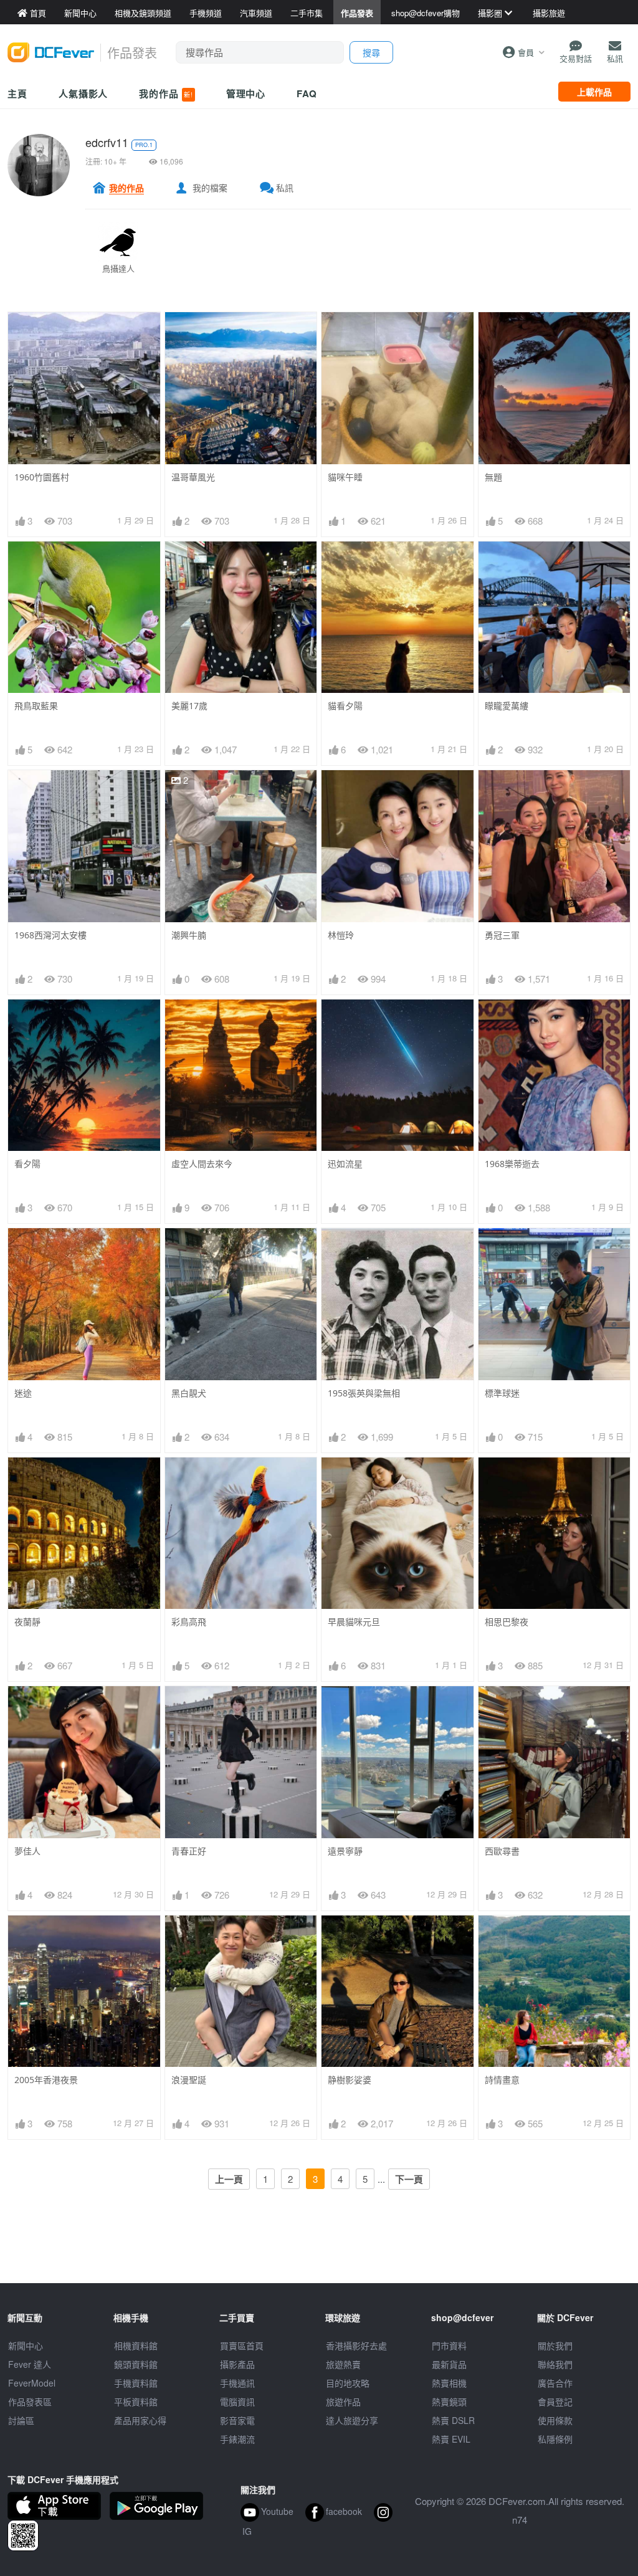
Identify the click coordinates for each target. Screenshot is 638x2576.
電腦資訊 (237, 2402)
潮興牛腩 (189, 935)
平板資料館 (136, 2402)
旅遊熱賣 (343, 2364)
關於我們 (555, 2345)
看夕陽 (27, 1164)
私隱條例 (555, 2439)
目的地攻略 (348, 2383)
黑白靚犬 (189, 1393)
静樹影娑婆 (350, 2080)
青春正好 (189, 1851)
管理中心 (246, 93)
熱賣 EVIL (451, 2439)
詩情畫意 (502, 2080)
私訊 (285, 188)
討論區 (21, 2420)
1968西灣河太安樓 (50, 935)
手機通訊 (237, 2383)
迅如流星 (345, 1164)
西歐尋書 (502, 1851)
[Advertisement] (319, 2255)
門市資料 (449, 2345)
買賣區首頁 (242, 2345)
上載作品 (594, 92)
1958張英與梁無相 (364, 1393)
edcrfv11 (107, 142)
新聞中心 (26, 2345)
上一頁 (229, 2179)
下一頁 (409, 2179)
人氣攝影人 (83, 93)
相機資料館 (136, 2345)
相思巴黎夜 (507, 1622)
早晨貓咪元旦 (354, 1622)
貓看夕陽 (345, 706)
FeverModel (32, 2383)
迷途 (23, 1393)
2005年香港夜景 (46, 2080)
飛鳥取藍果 (36, 706)
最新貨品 (449, 2364)
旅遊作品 (343, 2402)
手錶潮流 (237, 2439)
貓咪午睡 (345, 477)
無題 (493, 477)
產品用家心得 (140, 2420)
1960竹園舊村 (42, 477)
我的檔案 (210, 188)
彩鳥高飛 (189, 1622)
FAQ (307, 93)
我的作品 (166, 93)
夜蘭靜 (27, 1622)
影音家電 (237, 2420)
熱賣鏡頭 (449, 2402)
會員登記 (555, 2402)
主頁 (17, 93)
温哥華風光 (193, 477)
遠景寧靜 (345, 1851)
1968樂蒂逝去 (512, 1164)
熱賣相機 (449, 2383)
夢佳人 (27, 1851)
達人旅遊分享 (352, 2420)
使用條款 (555, 2420)
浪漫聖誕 (189, 2080)
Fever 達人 (30, 2364)
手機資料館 (136, 2383)
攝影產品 (237, 2364)
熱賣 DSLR (453, 2420)
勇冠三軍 (502, 935)
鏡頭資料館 (136, 2364)
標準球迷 (502, 1393)
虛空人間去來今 (202, 1164)
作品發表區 (30, 2402)
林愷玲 (341, 935)
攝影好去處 (356, 2345)
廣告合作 (555, 2383)
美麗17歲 (189, 706)
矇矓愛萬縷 (507, 706)
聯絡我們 (555, 2364)
